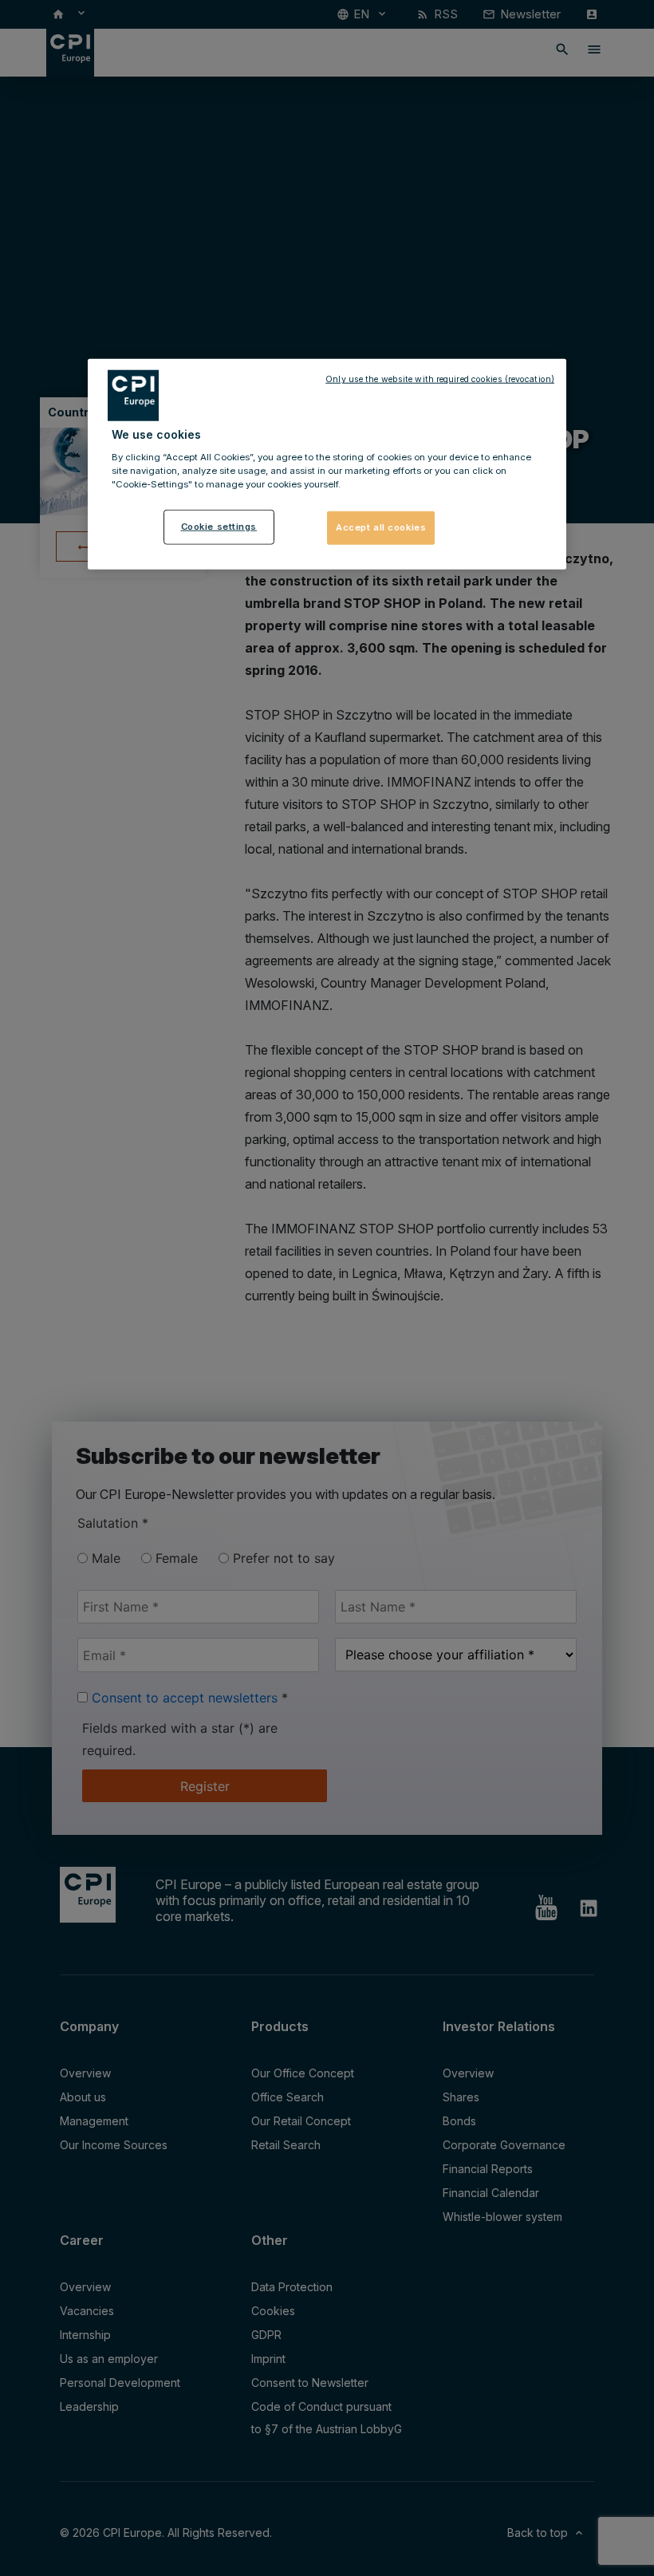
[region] (327, 464)
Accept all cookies (381, 527)
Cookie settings (219, 527)
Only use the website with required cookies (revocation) (440, 379)
